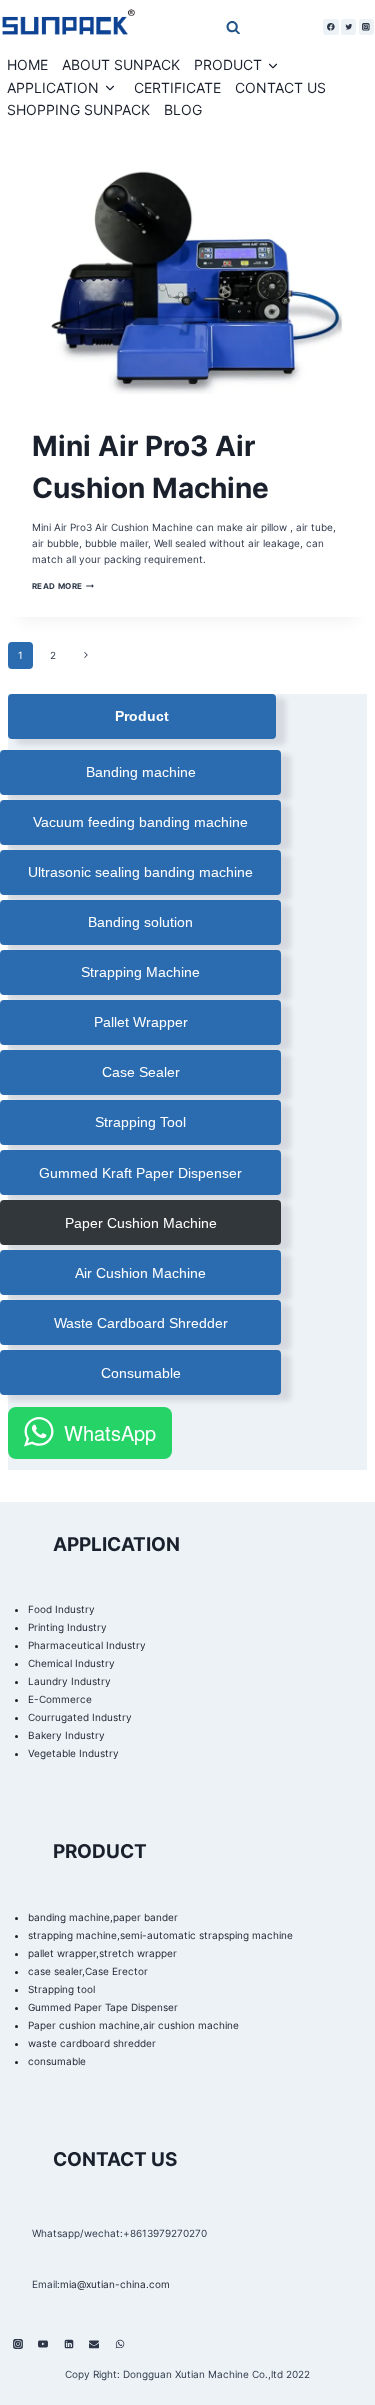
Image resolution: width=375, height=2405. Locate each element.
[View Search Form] (192, 26)
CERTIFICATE (177, 87)
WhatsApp (110, 1432)
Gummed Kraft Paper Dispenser (140, 1173)
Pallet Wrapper (141, 1022)
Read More (63, 586)
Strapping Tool (140, 1122)
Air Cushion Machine (140, 1273)
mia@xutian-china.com (115, 2284)
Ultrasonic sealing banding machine (140, 872)
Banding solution (140, 922)
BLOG (183, 109)
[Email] (94, 2344)
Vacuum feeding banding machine (140, 822)
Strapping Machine (140, 972)
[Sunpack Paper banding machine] (68, 27)
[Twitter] (348, 26)
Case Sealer (141, 1072)
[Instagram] (366, 26)
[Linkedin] (69, 2344)
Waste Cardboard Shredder (141, 1323)
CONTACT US (280, 87)
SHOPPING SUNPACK (78, 109)
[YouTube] (43, 2344)
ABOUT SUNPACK (121, 64)
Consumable (141, 1373)
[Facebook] (330, 26)
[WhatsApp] (120, 2344)
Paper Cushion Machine (141, 1223)
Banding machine (141, 772)
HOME (27, 64)
